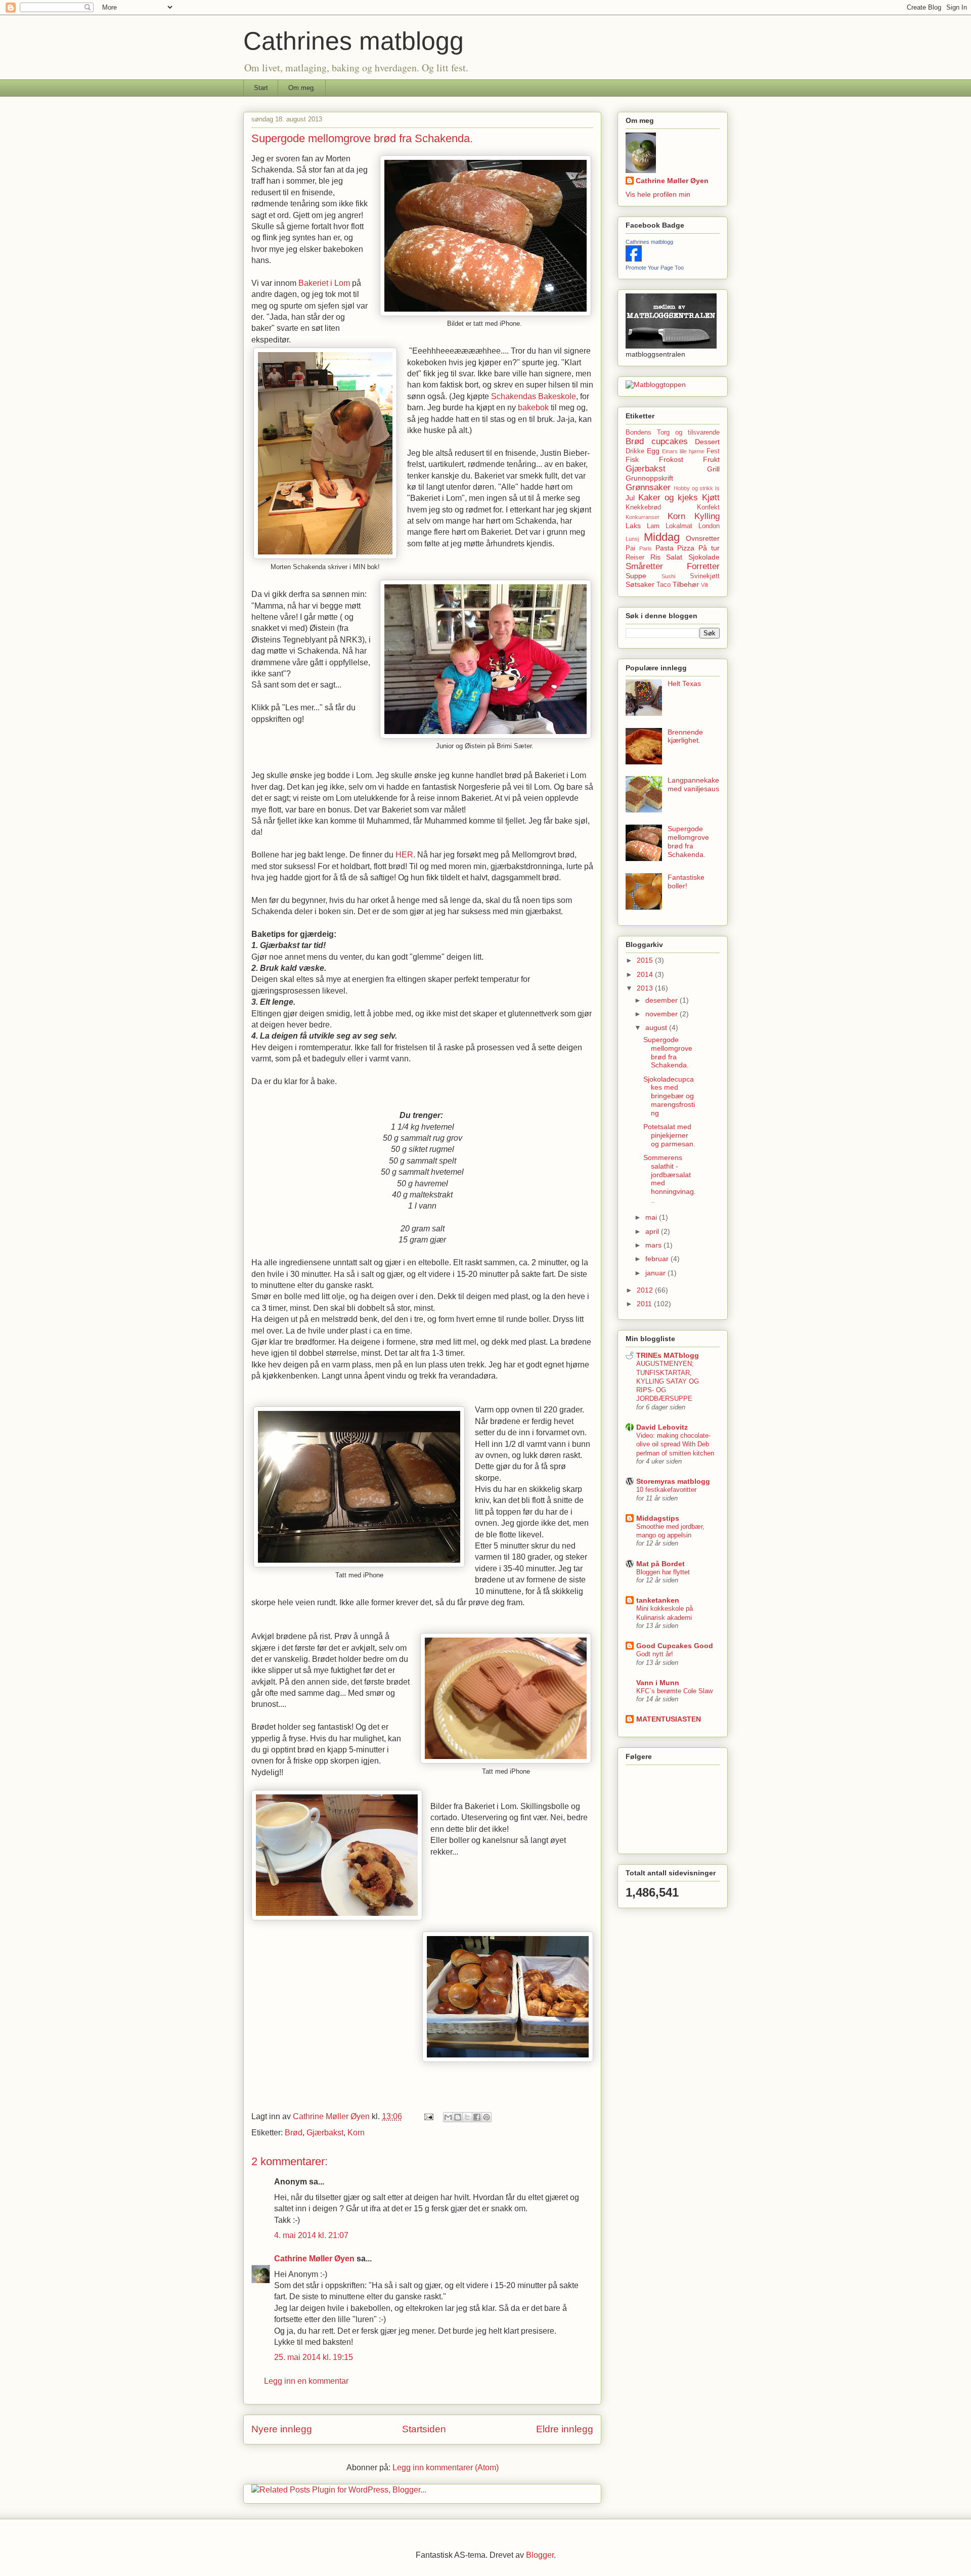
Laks (633, 526)
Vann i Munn (658, 1683)
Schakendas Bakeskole (534, 396)
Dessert (707, 442)
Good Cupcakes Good (675, 1646)
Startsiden (424, 2429)
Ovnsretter (703, 538)
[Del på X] (467, 2117)
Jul (630, 498)
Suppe (636, 576)
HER (404, 855)
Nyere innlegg (282, 2429)
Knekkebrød (643, 507)
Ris (655, 557)
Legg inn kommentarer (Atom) (446, 2467)
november (663, 1014)
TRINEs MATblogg (668, 1355)
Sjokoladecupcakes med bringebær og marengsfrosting (669, 1096)
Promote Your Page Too (655, 268)
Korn (356, 2133)
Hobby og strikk (694, 488)
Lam (653, 526)
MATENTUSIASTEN (669, 1719)
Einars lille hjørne (683, 451)
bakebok (534, 407)
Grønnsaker (648, 487)
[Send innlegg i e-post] (428, 2116)
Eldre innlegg (565, 2429)
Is (717, 488)
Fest (713, 451)
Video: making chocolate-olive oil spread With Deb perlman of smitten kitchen (675, 1444)
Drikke (635, 451)
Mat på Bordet (660, 1564)
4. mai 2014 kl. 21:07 (311, 2235)
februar (658, 1259)
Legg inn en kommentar (306, 2381)
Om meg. (302, 88)
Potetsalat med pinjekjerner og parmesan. (669, 1135)
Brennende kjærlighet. (685, 736)
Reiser (635, 557)
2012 (646, 1290)
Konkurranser (643, 517)
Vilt (704, 585)
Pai (630, 548)
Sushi (668, 576)
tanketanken (658, 1600)
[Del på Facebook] (477, 2117)
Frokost (671, 459)
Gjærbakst (325, 2133)
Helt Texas (684, 683)
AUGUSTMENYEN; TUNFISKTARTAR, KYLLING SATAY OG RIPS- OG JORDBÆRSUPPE (668, 1381)
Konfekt (708, 507)
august (657, 1027)
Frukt (711, 459)
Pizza (686, 548)
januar (656, 1273)
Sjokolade (704, 557)
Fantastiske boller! (686, 882)
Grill (713, 469)
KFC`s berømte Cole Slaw (674, 1691)
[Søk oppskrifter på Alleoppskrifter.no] (656, 384)
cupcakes (670, 441)
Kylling (707, 516)
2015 (646, 960)
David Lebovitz (662, 1427)
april (653, 1231)
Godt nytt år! (655, 1654)
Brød (294, 2133)
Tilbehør (686, 584)
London (709, 526)
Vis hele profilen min (658, 194)
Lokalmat (679, 526)
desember (663, 1000)
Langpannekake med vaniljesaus (693, 784)
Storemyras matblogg (673, 1481)
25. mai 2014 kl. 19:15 (314, 2357)
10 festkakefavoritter (666, 1490)
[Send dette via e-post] (448, 2117)
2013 (646, 988)
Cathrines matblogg (354, 41)
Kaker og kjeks (668, 498)
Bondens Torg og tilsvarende (673, 433)
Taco (664, 585)
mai (652, 1217)
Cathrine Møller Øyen (314, 2259)
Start (261, 88)
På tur (709, 548)
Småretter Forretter (673, 566)
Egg (653, 451)
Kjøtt (711, 498)
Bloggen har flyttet (663, 1572)
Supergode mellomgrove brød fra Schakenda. (688, 841)
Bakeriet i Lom (324, 283)
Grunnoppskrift (649, 478)
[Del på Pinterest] (487, 2117)
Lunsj (632, 539)
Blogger (540, 2555)
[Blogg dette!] (458, 2117)
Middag (662, 537)
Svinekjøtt (705, 576)
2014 (646, 974)
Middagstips (658, 1518)
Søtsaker (640, 584)
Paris (646, 548)
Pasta (665, 548)
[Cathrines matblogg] (634, 259)
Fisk (632, 459)
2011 (645, 1304)
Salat (674, 557)
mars (654, 1245)
